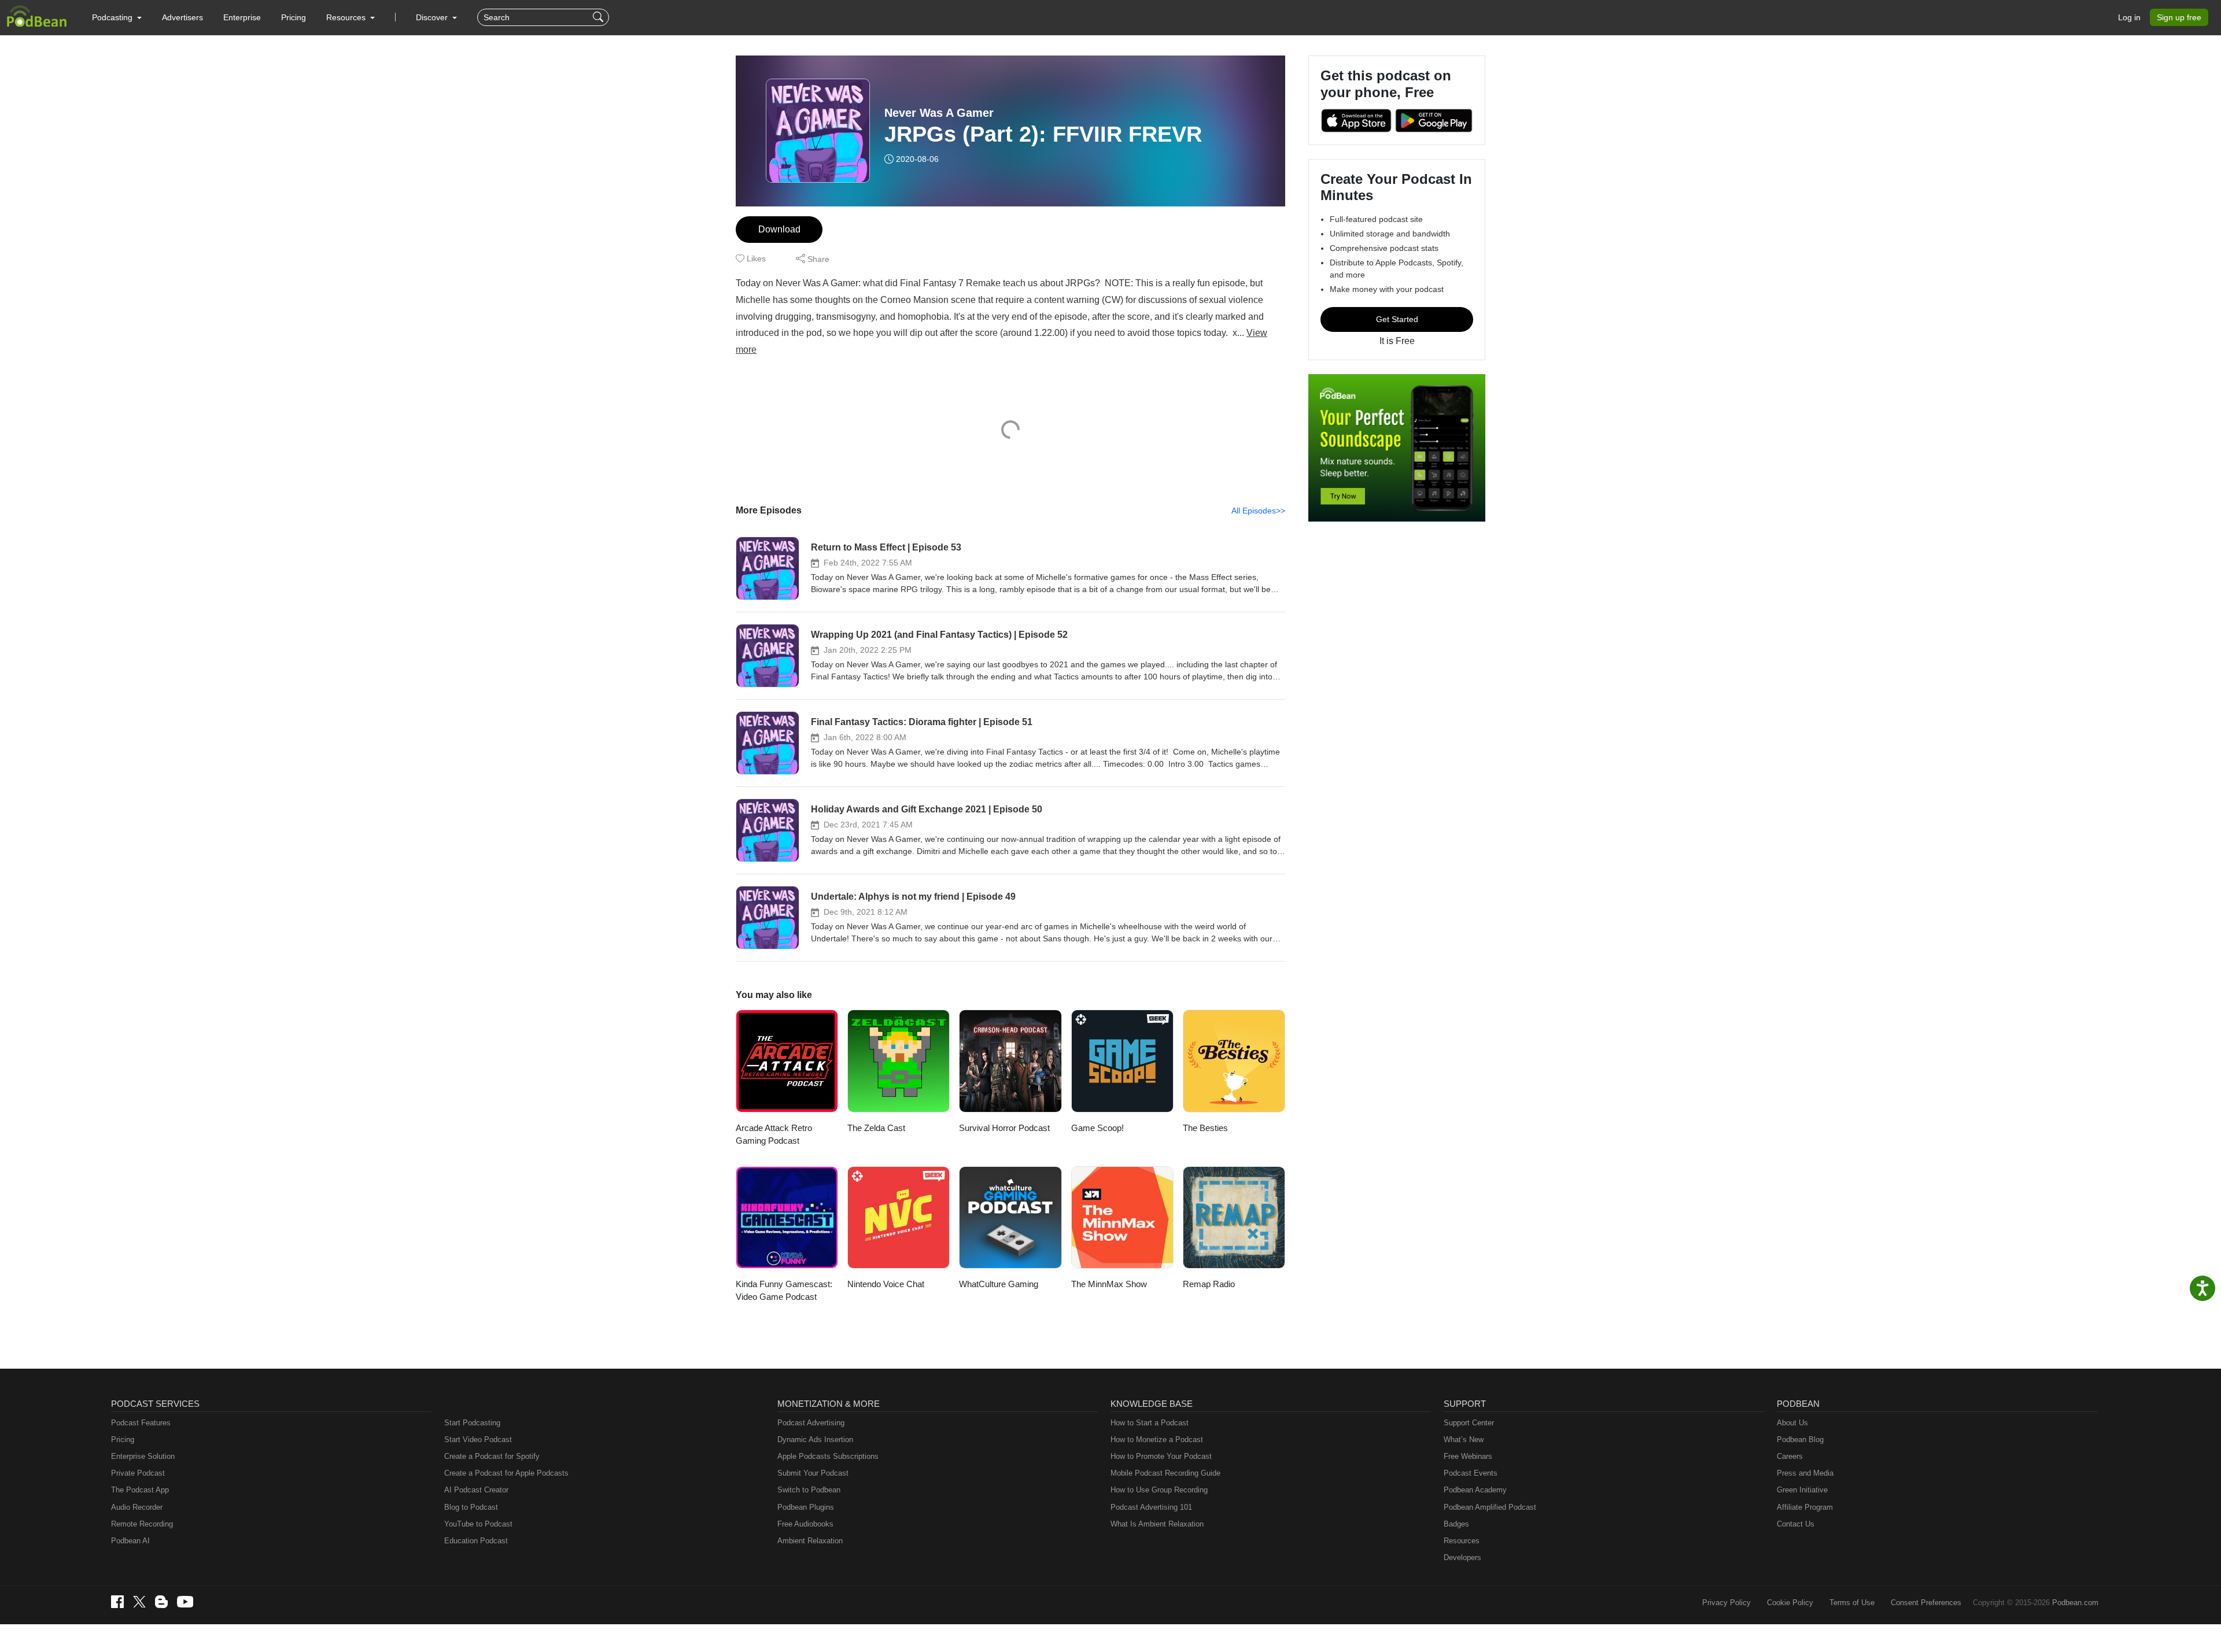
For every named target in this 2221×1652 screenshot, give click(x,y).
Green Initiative (1802, 1490)
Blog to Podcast (471, 1507)
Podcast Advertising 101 (1151, 1507)
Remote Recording (142, 1524)
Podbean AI (130, 1541)
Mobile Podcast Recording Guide (1165, 1473)
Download (779, 229)
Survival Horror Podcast (1004, 1128)
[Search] (599, 17)
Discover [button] (433, 17)
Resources (1462, 1541)
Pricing (294, 17)
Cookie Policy (1790, 1603)
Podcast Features (141, 1423)
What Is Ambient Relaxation (1157, 1524)
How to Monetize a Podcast (1157, 1440)
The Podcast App (140, 1490)
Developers (1462, 1557)
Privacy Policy (1726, 1603)
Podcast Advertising (811, 1423)
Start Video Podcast (478, 1440)
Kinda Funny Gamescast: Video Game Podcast (784, 1291)
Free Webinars (1468, 1456)
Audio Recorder (137, 1507)
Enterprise (242, 17)
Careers (1790, 1456)
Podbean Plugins (806, 1507)
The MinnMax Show (1109, 1284)
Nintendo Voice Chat (886, 1284)
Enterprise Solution (143, 1456)
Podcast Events (1471, 1473)
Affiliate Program (1805, 1507)
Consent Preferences (1926, 1603)
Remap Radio (1209, 1284)
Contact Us (1796, 1524)
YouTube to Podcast (478, 1524)
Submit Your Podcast (813, 1473)
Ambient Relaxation (810, 1541)
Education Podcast (476, 1541)
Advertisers (182, 17)
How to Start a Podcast (1150, 1423)
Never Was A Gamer (939, 113)
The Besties (1205, 1128)
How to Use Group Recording (1159, 1490)
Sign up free (2179, 17)
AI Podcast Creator (476, 1490)
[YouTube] (185, 1602)
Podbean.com (2075, 1603)
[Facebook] (117, 1602)
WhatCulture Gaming (999, 1284)
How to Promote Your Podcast (1161, 1456)
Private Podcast (138, 1473)
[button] (117, 17)
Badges (1456, 1524)
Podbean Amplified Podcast (1490, 1507)
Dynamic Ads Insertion (815, 1440)
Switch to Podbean (809, 1490)
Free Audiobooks (805, 1524)
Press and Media (1805, 1473)
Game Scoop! (1097, 1128)
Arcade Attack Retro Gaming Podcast (774, 1134)
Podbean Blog (1800, 1440)
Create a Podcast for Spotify (492, 1456)
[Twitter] (139, 1602)
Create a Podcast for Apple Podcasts (506, 1473)
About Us (1792, 1423)
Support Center (1469, 1423)
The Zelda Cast (876, 1128)
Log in (2129, 17)
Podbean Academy (1475, 1490)
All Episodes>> (1258, 511)
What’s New (1464, 1440)
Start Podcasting (472, 1423)
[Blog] (161, 1602)
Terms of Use (1852, 1603)
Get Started (1397, 319)
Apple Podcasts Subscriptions (828, 1456)
